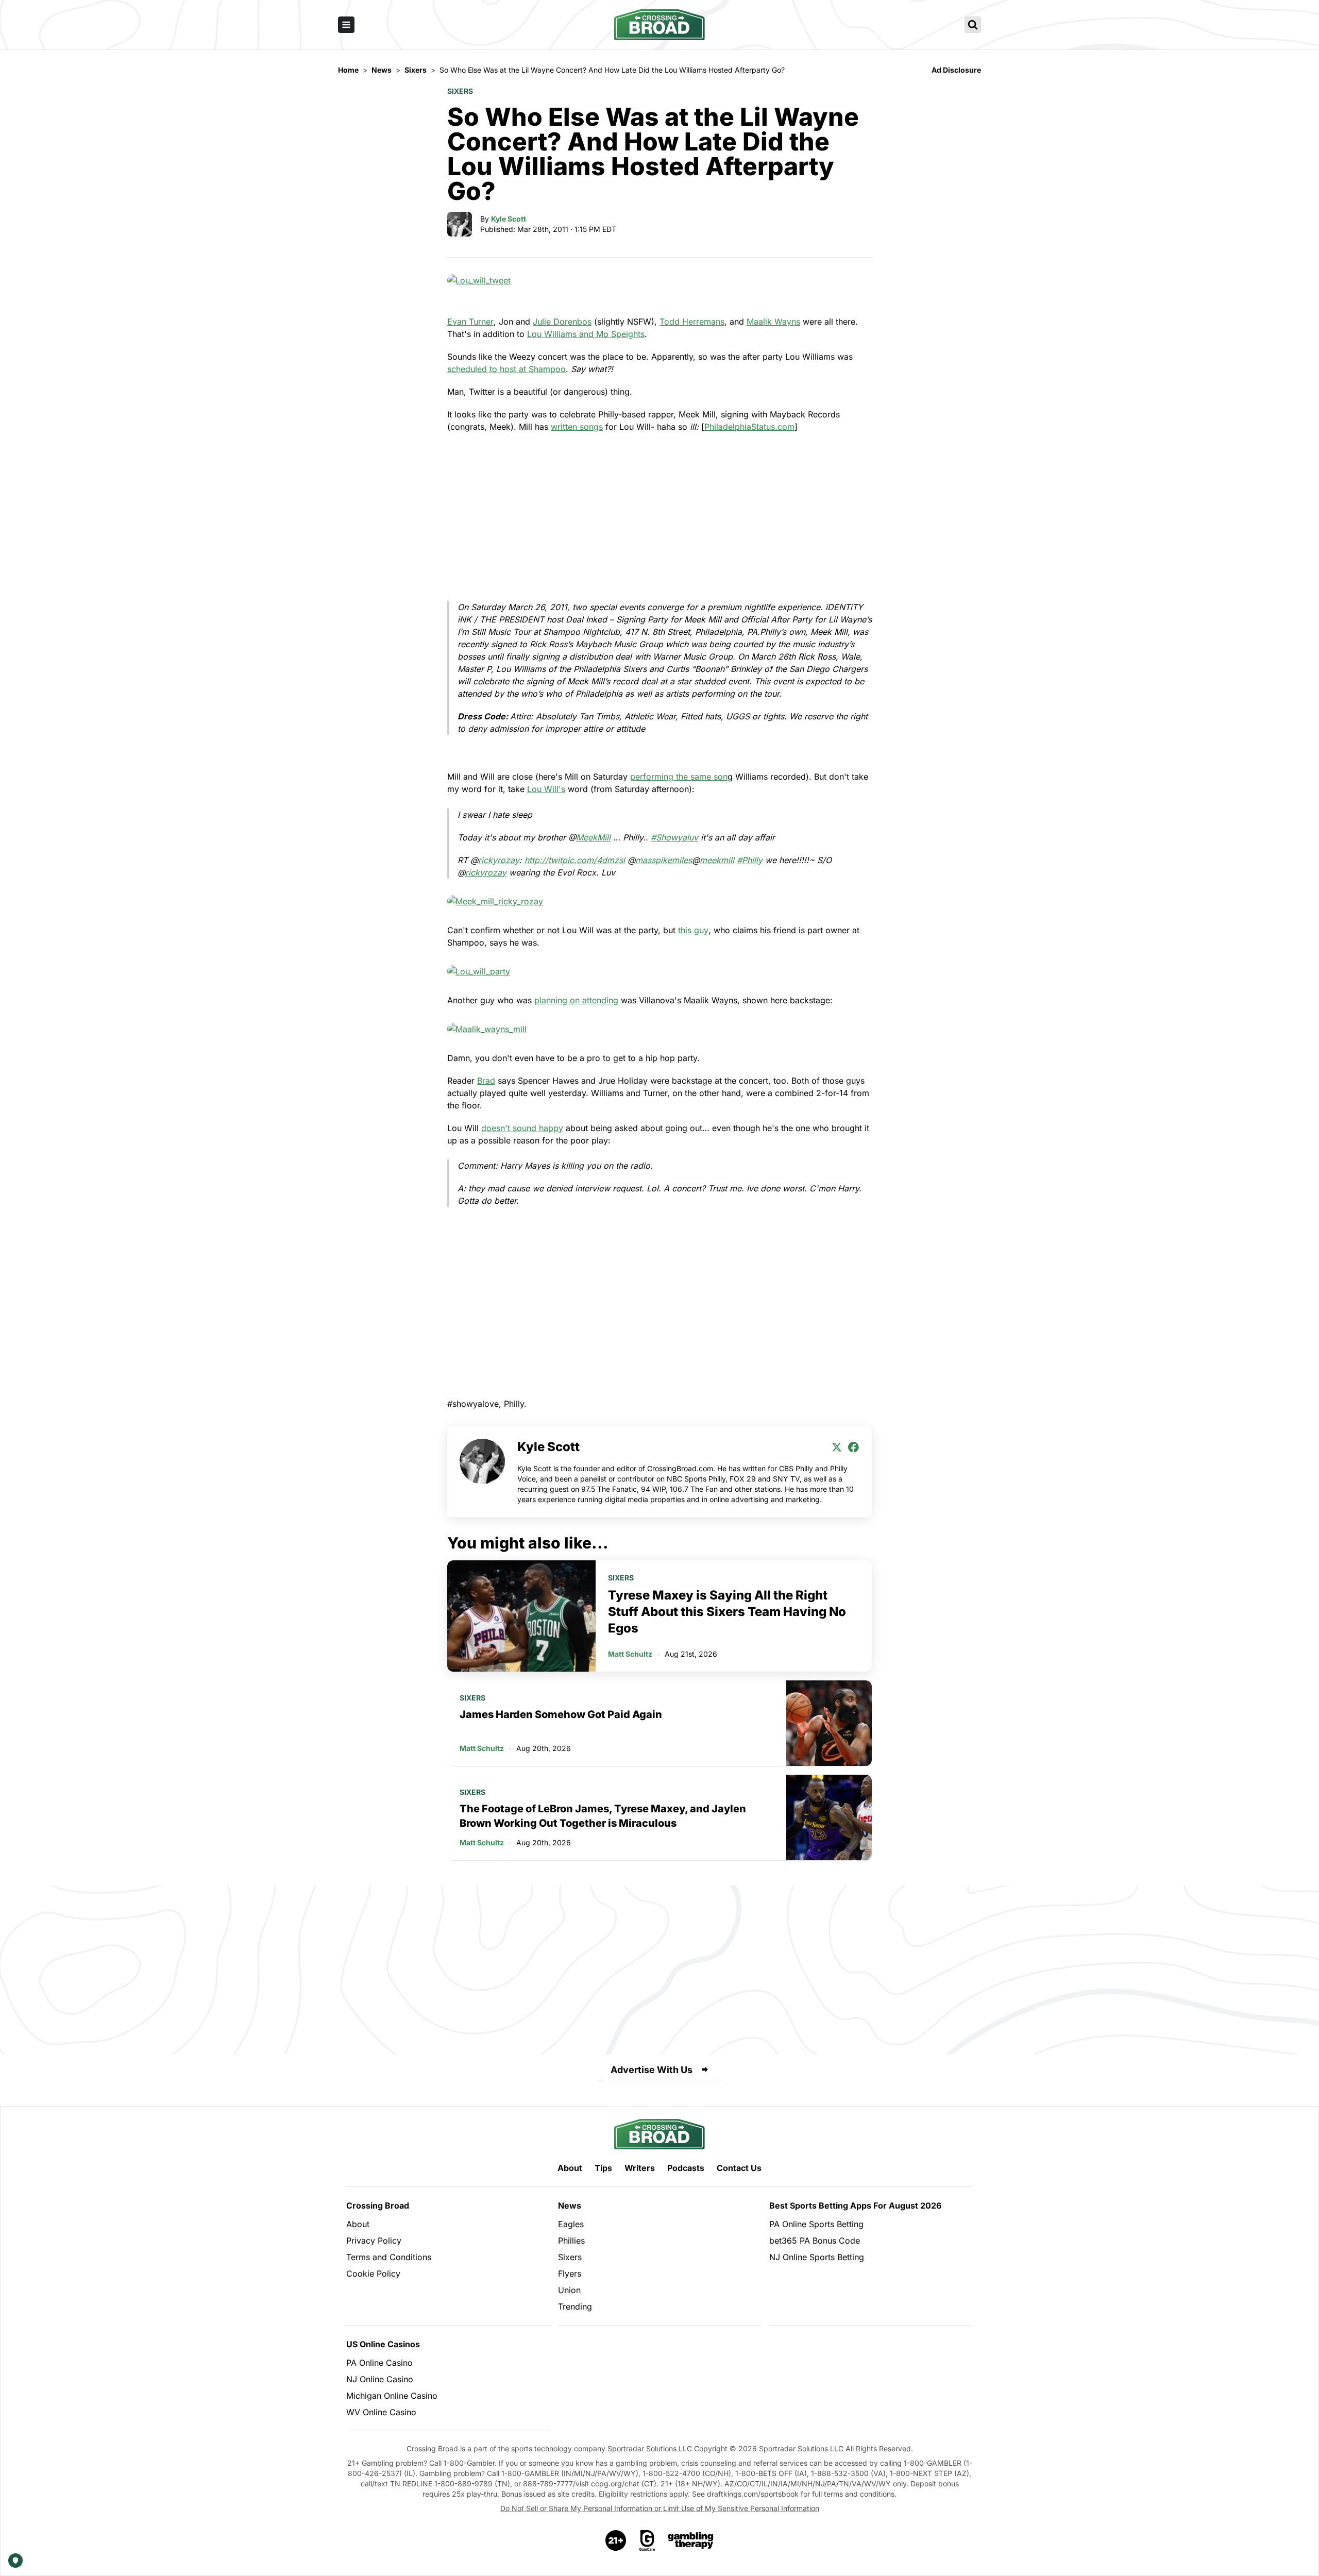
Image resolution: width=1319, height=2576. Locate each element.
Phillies (571, 2241)
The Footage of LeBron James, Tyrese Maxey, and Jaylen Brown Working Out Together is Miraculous (603, 1816)
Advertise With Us (652, 2070)
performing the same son (679, 777)
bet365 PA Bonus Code (815, 2241)
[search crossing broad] (973, 25)
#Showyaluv (674, 837)
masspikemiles (664, 860)
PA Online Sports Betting (816, 2224)
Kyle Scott (509, 219)
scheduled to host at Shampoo (506, 369)
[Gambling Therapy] (691, 2540)
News (570, 2205)
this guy (693, 930)
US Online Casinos (383, 2344)
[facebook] (853, 1447)
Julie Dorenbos (562, 322)
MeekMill (593, 837)
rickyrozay (499, 860)
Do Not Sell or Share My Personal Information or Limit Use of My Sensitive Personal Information (660, 2508)
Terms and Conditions (389, 2257)
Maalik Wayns (773, 322)
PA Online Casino (379, 2363)
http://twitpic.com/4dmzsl (575, 860)
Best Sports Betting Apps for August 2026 (855, 2205)
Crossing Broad (378, 2205)
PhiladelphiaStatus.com (749, 427)
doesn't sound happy (522, 1128)
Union (569, 2290)
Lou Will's (546, 789)
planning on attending (576, 1000)
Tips (603, 2168)
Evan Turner (470, 322)
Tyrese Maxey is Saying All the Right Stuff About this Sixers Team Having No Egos (727, 1612)
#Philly (750, 860)
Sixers (460, 91)
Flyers (570, 2274)
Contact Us (739, 2168)
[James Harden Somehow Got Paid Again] (829, 1723)
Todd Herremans (692, 322)
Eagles (571, 2224)
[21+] (616, 2540)
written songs (577, 427)
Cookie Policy (373, 2274)
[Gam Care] (647, 2540)
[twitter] (837, 1447)
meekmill (717, 860)
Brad (486, 1081)
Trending (575, 2306)
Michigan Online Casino (392, 2396)
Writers (640, 2168)
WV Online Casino (381, 2412)
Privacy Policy (374, 2241)
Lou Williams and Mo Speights (586, 334)
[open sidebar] (346, 25)
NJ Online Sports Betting (817, 2257)
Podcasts (686, 2168)
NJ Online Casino (380, 2379)
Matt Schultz (630, 1654)
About (570, 2168)
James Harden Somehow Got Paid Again (561, 1714)
